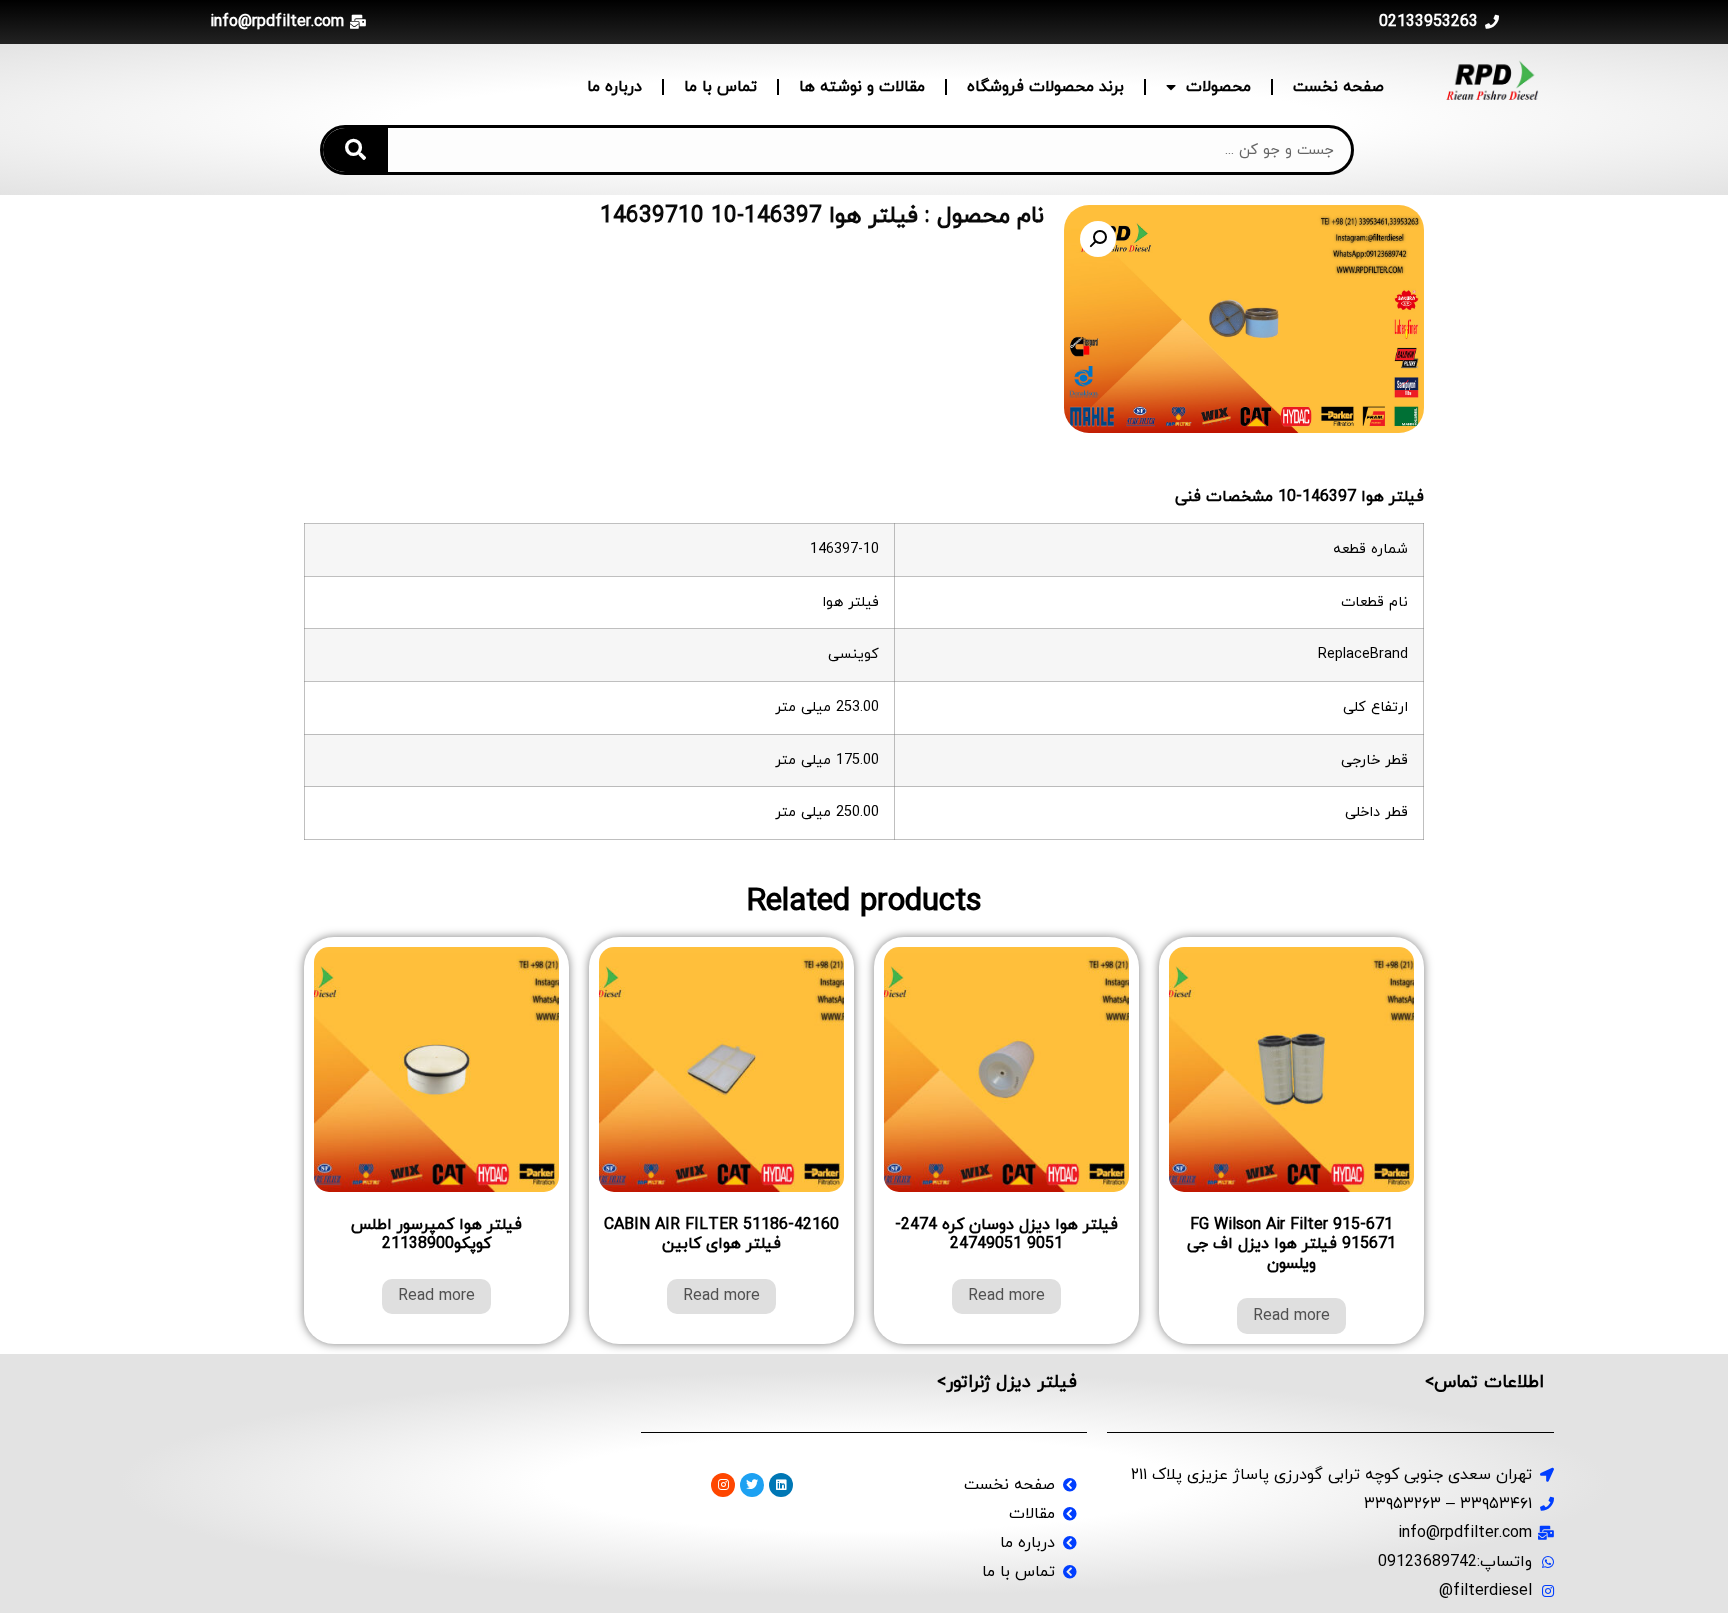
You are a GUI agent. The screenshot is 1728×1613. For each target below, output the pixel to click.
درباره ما (614, 87)
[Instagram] (723, 1485)
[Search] (355, 150)
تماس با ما (720, 87)
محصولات (1218, 87)
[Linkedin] (781, 1485)
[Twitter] (752, 1485)
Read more (1291, 1316)
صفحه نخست (1338, 87)
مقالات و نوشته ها (862, 87)
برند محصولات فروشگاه (1045, 87)
